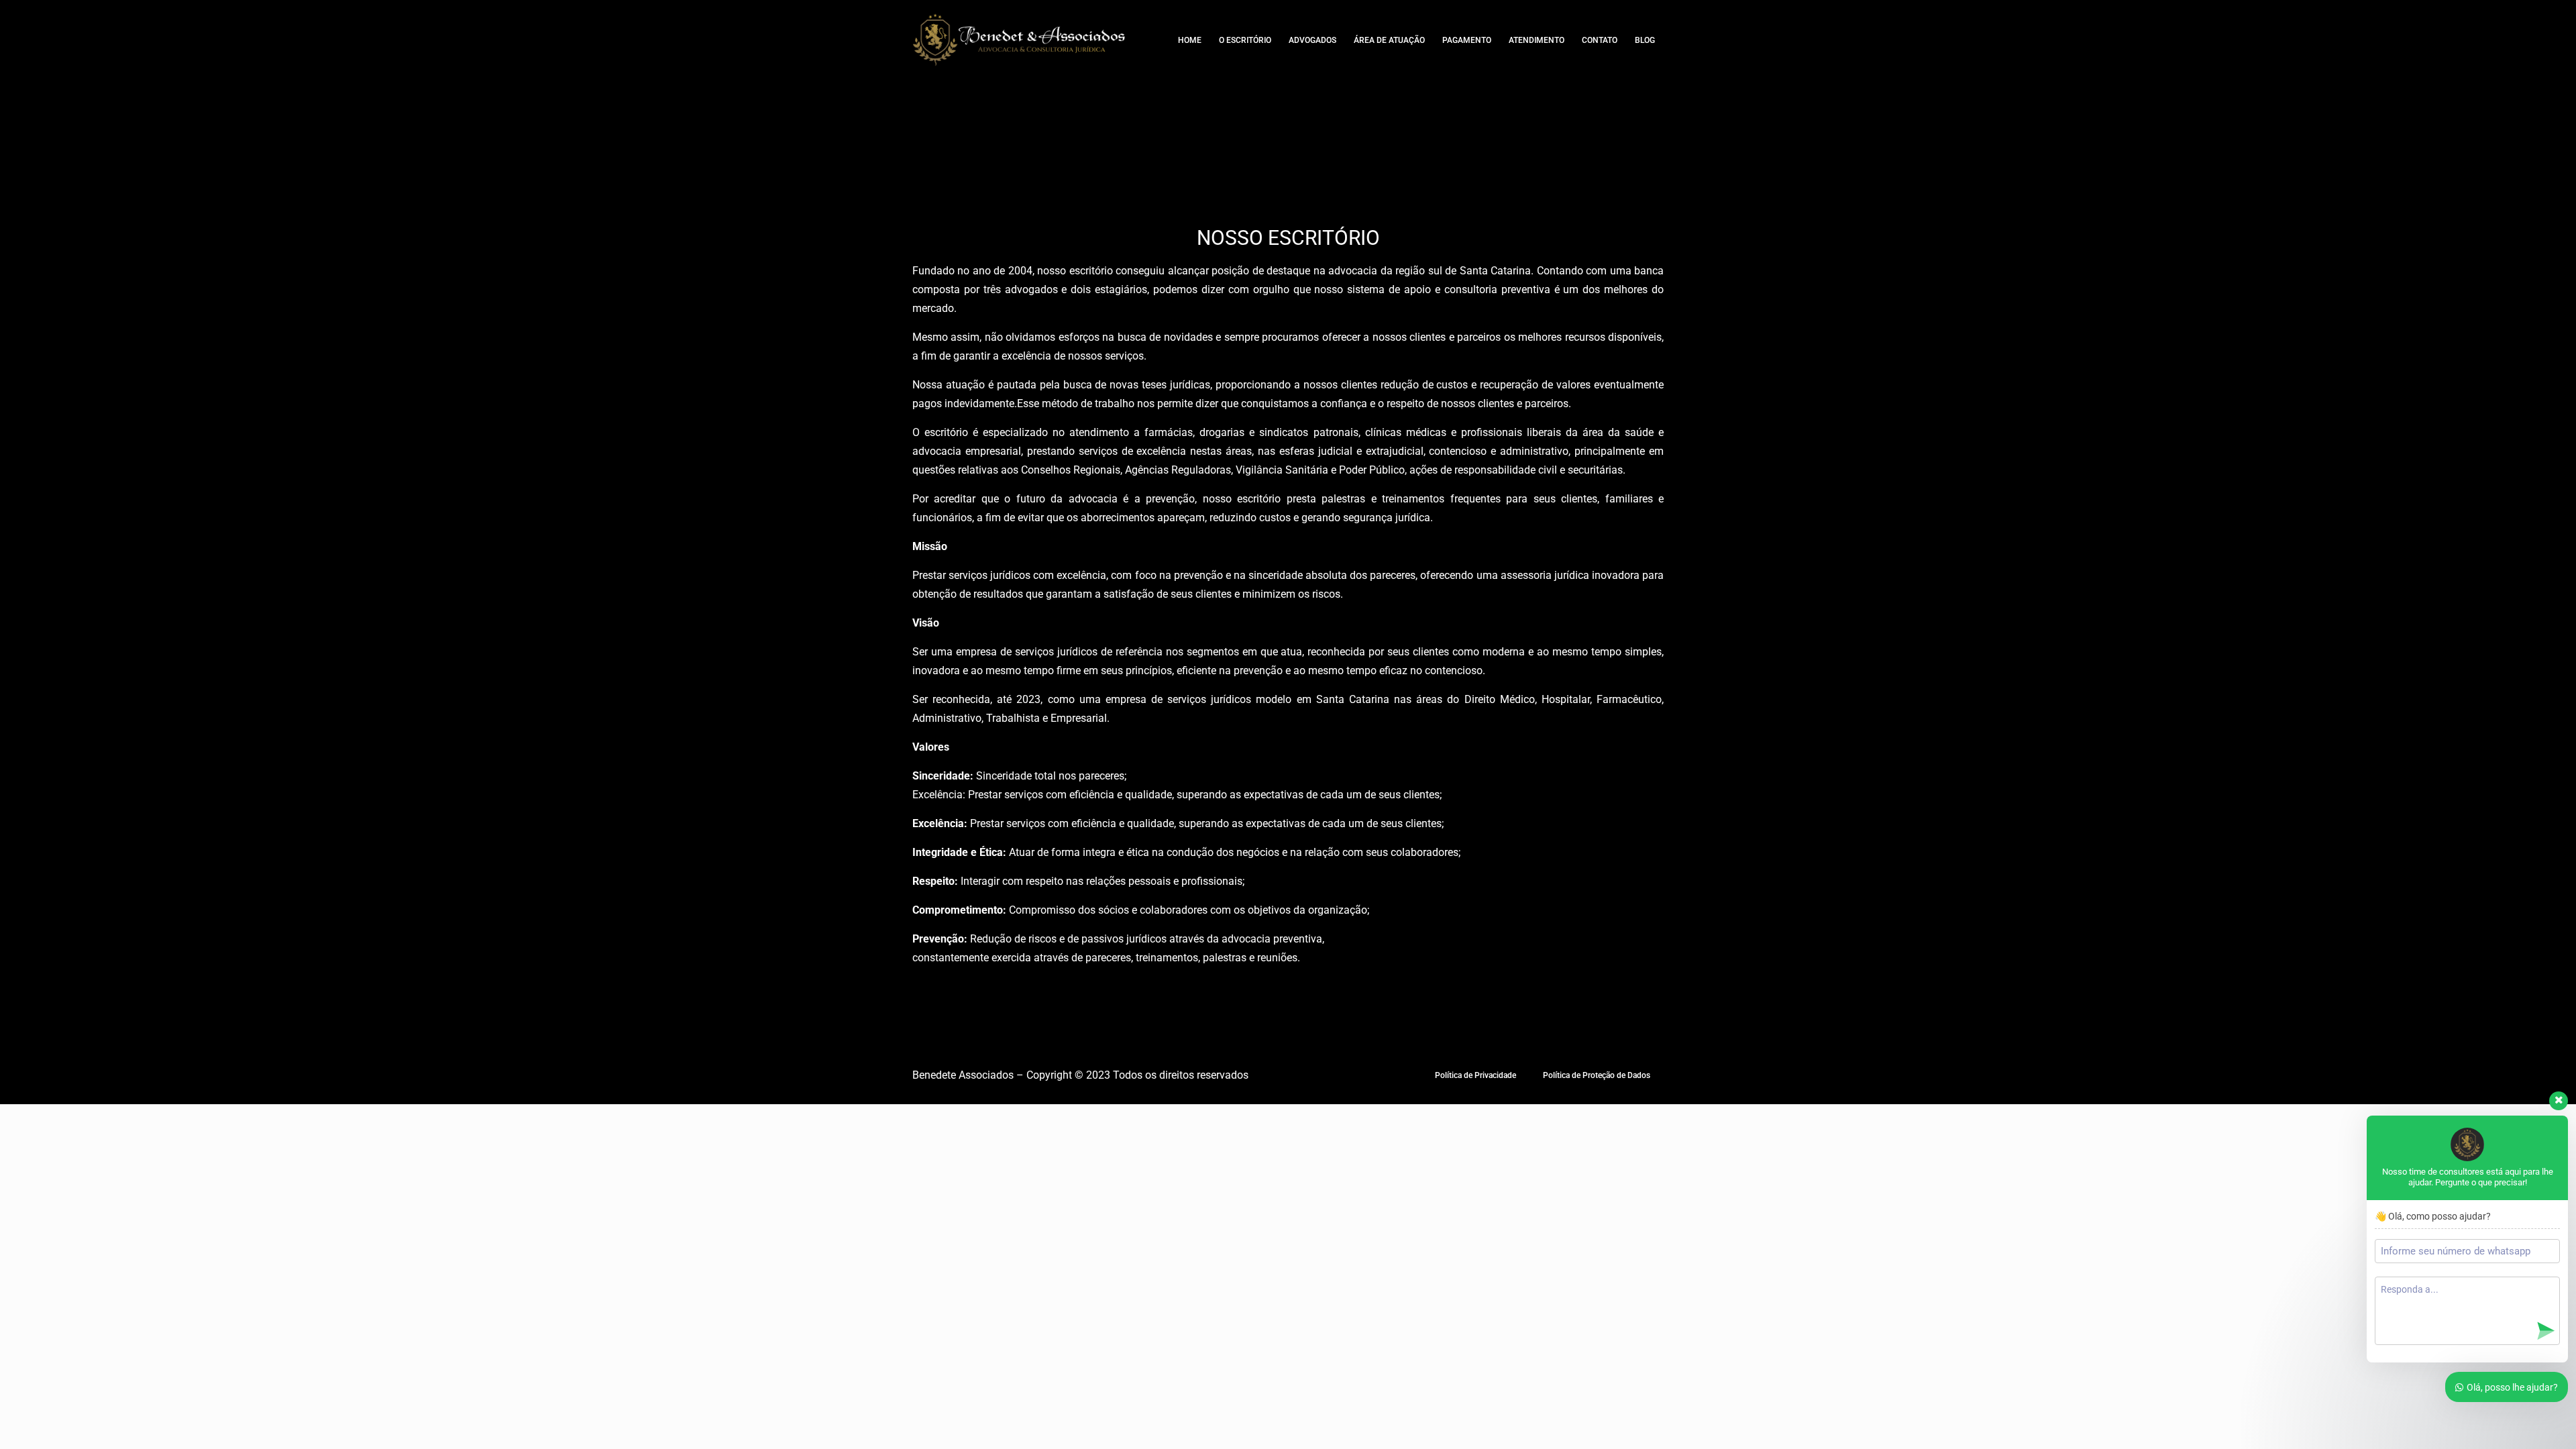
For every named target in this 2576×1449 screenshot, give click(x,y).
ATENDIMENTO (1537, 40)
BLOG (1645, 40)
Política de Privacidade (1475, 1075)
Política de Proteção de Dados (1597, 1075)
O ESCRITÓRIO (1245, 40)
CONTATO (1600, 40)
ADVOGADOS (1312, 40)
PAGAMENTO (1467, 40)
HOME (1190, 40)
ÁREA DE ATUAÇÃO (1389, 40)
